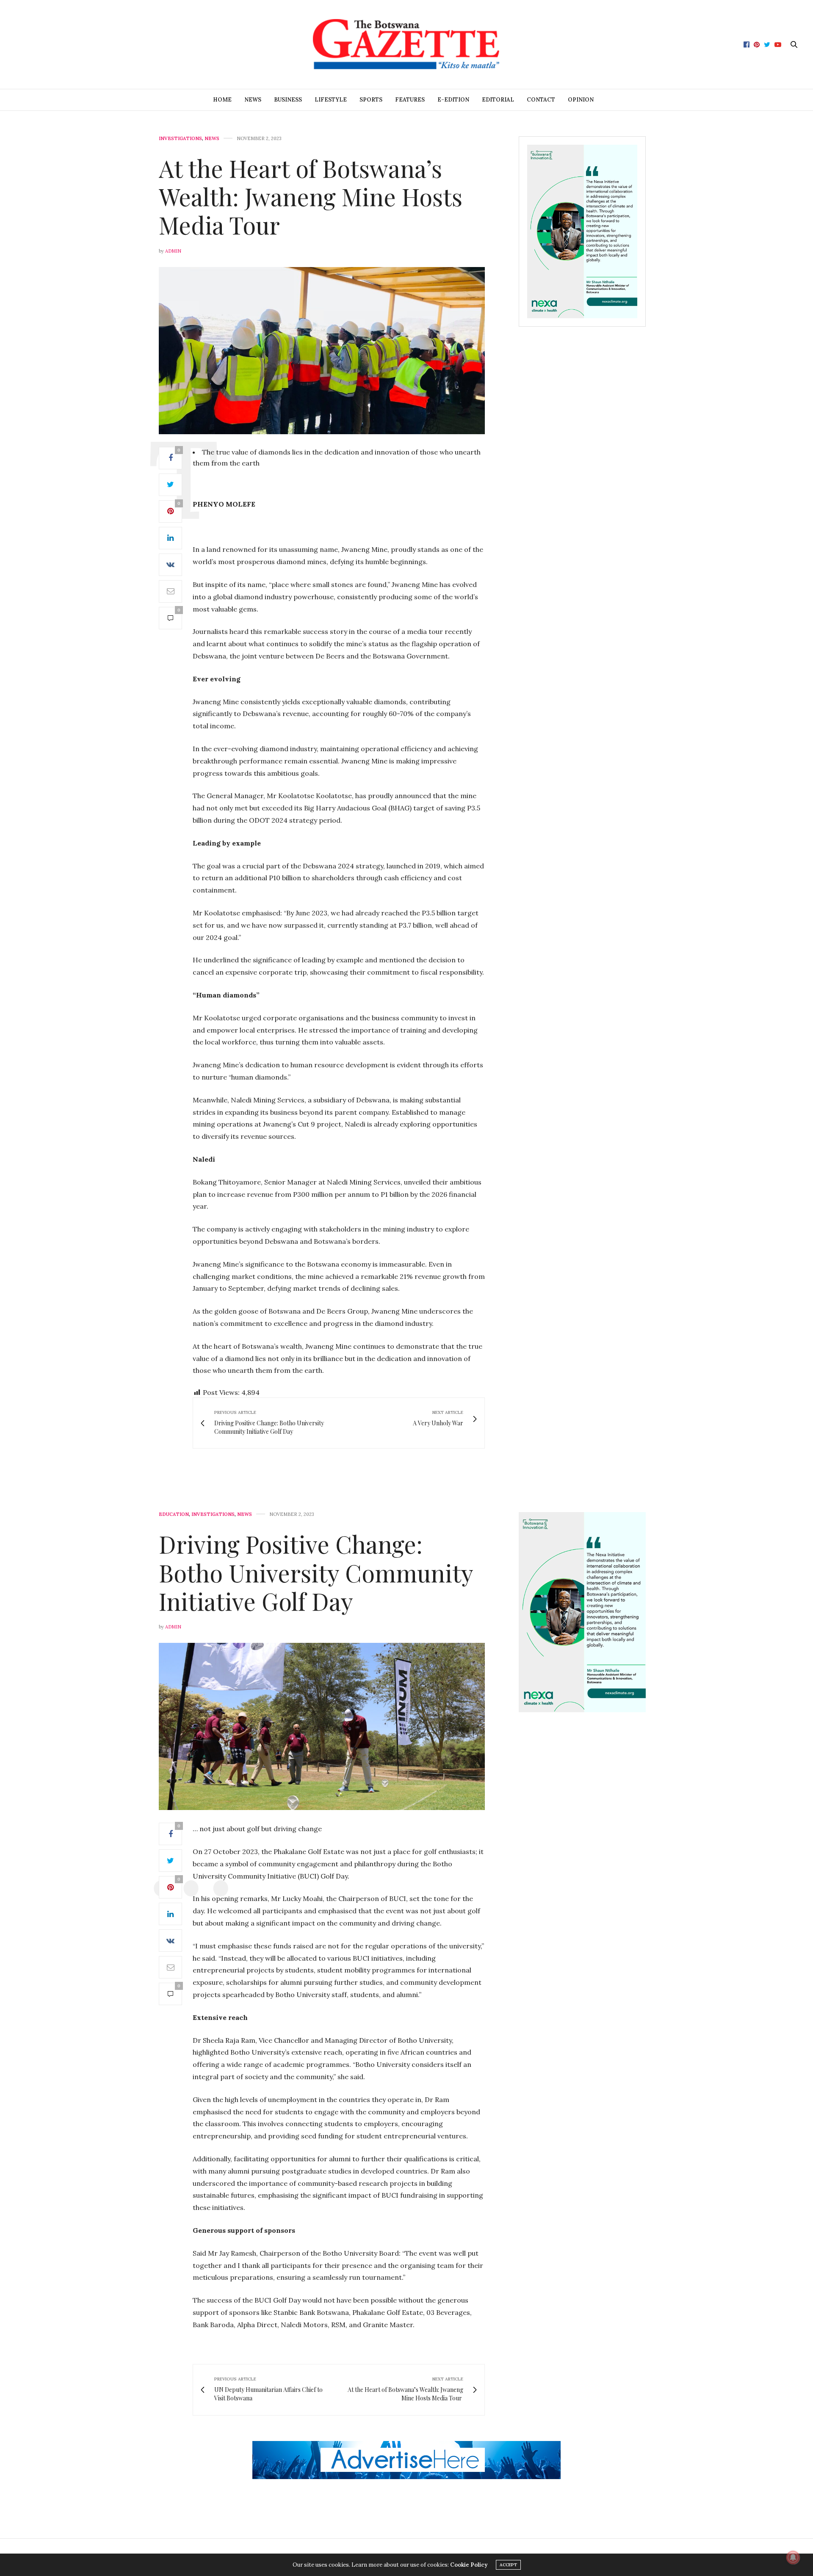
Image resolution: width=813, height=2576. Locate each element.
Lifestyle (331, 100)
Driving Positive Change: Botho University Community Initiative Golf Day (316, 1572)
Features (410, 100)
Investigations (180, 139)
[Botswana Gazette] (406, 44)
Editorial (498, 100)
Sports (371, 100)
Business (288, 100)
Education (174, 1514)
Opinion (581, 100)
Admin (173, 251)
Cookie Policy (469, 2565)
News (253, 100)
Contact (541, 100)
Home (222, 100)
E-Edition (453, 100)
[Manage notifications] (793, 2557)
